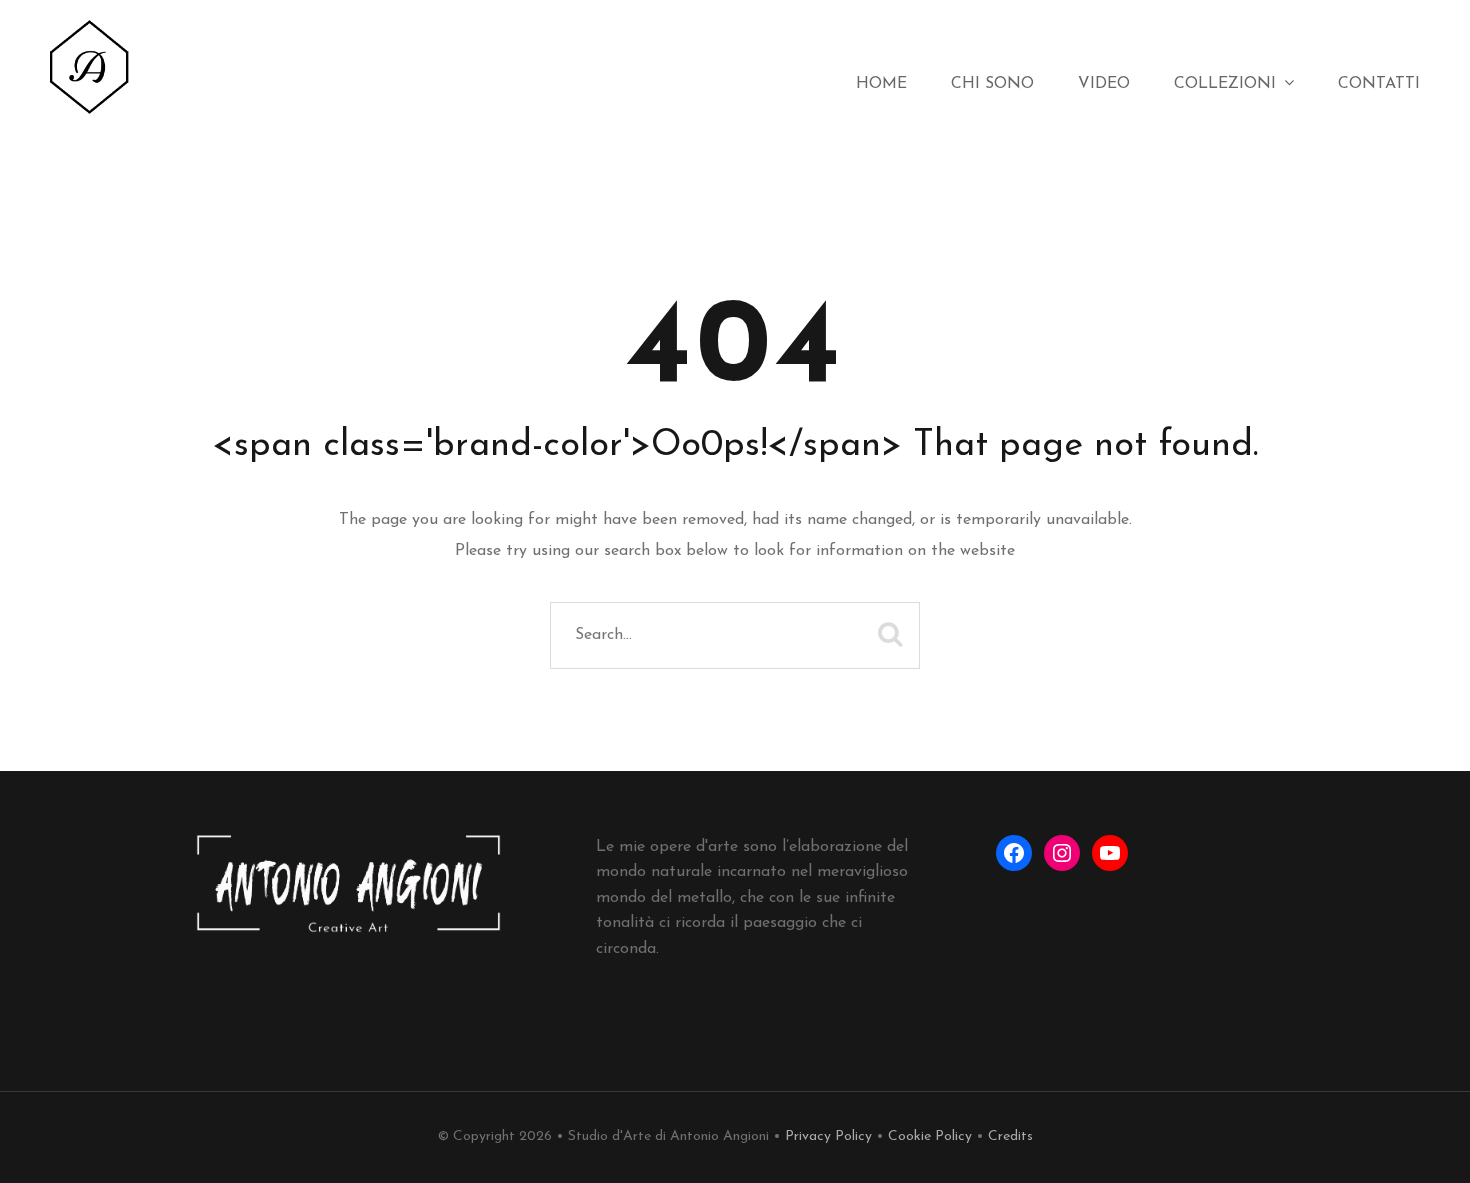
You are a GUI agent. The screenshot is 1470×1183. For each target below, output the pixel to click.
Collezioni (1225, 84)
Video (1104, 84)
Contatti (1379, 84)
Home (881, 84)
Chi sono (992, 84)
